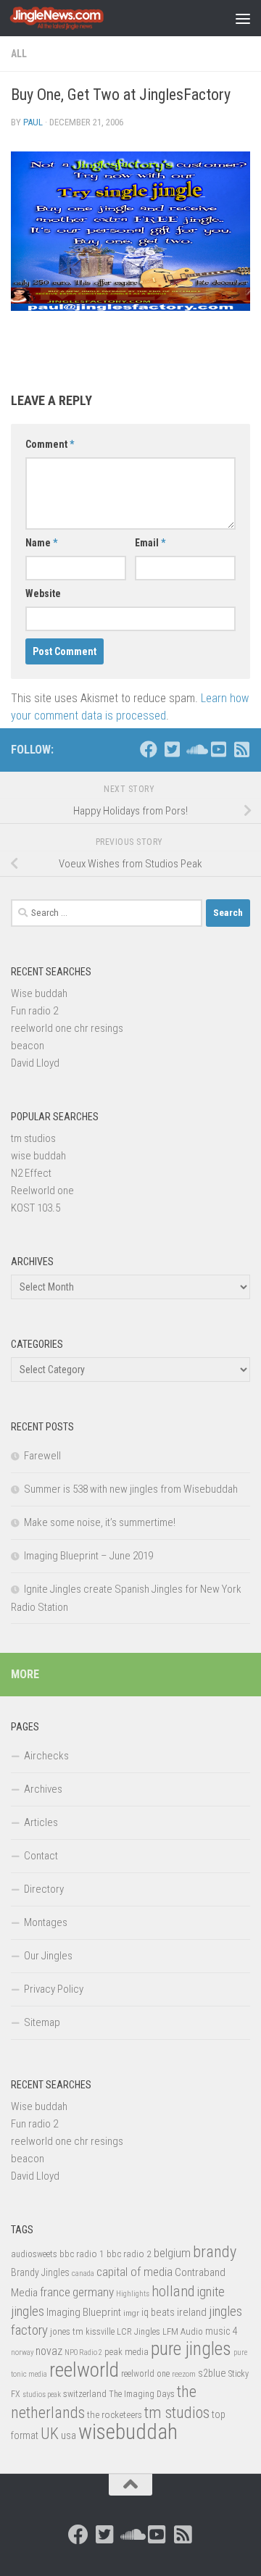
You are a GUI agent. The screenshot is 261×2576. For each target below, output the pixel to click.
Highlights (133, 2294)
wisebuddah (128, 2432)
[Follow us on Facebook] (149, 749)
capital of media (134, 2272)
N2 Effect (31, 1173)
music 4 (221, 2331)
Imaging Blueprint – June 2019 (88, 1556)
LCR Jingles (138, 2332)
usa (69, 2435)
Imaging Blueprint (84, 2312)
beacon (28, 1046)
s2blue (212, 2373)
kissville (100, 2332)
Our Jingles (48, 1956)
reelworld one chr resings (67, 1028)
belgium (172, 2253)
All (19, 54)
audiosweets (34, 2254)
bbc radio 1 (82, 2254)
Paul (33, 122)
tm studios (33, 1138)
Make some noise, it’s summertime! (100, 1522)
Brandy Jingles (40, 2272)
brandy (215, 2251)
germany (93, 2292)
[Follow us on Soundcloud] (195, 749)
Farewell (42, 1456)
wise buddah (38, 1156)
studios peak (42, 2394)
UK (50, 2434)
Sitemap (42, 2022)
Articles (41, 1822)
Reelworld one (42, 1191)
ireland (192, 2312)
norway (22, 2352)
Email (150, 543)
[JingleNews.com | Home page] (73, 18)
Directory (44, 1889)
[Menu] (243, 18)
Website (43, 593)
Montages (46, 1922)
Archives (43, 1789)
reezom (184, 2374)
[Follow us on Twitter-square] (172, 749)
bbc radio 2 (129, 2254)
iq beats (158, 2312)
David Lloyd (35, 1063)
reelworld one (145, 2374)
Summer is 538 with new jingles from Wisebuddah (131, 1489)
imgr (131, 2313)
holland (173, 2291)
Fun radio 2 (34, 1011)
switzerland (85, 2394)
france (55, 2292)
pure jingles (191, 2349)
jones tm (67, 2331)
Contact (41, 1856)
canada (83, 2273)
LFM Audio (183, 2331)
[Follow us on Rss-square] (241, 749)
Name (41, 543)
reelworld (84, 2370)
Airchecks (46, 1756)
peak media (127, 2352)
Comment (50, 444)
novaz (49, 2351)
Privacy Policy (54, 1989)
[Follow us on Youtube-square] (218, 749)
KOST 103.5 (36, 1208)
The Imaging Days (142, 2394)
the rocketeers (115, 2414)
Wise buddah (39, 993)
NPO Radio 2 (83, 2352)
